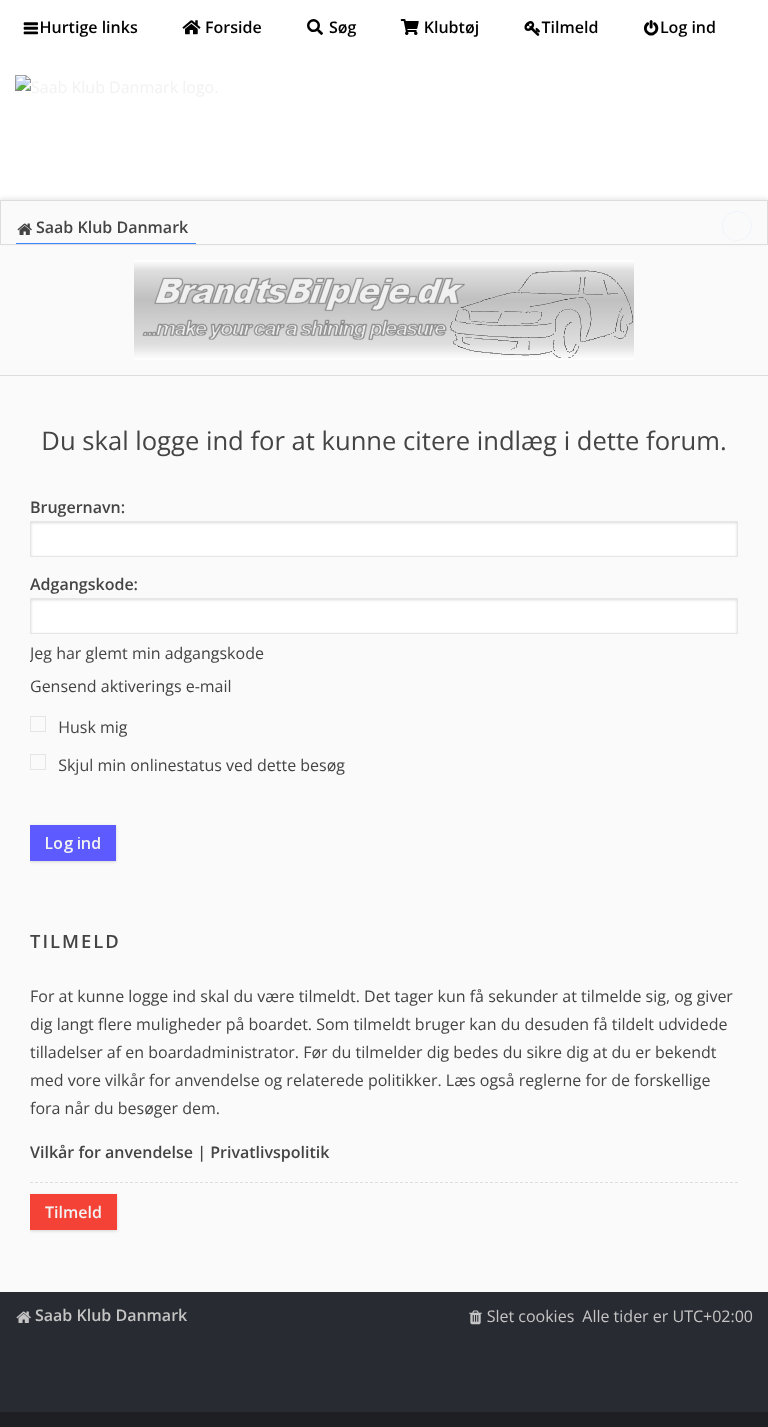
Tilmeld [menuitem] (570, 27)
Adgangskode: (84, 584)
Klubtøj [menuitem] (450, 27)
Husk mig (91, 727)
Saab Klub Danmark (111, 1315)
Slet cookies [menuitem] (531, 1316)
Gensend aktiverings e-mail (131, 686)
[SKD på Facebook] (737, 226)
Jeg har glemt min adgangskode (147, 653)
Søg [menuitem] (341, 27)
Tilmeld (73, 1212)
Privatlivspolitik (269, 1152)
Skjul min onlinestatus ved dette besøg (199, 765)
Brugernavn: (77, 507)
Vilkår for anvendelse (111, 1152)
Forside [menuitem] (231, 27)
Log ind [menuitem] (688, 27)
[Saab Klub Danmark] (116, 87)
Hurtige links (89, 27)
